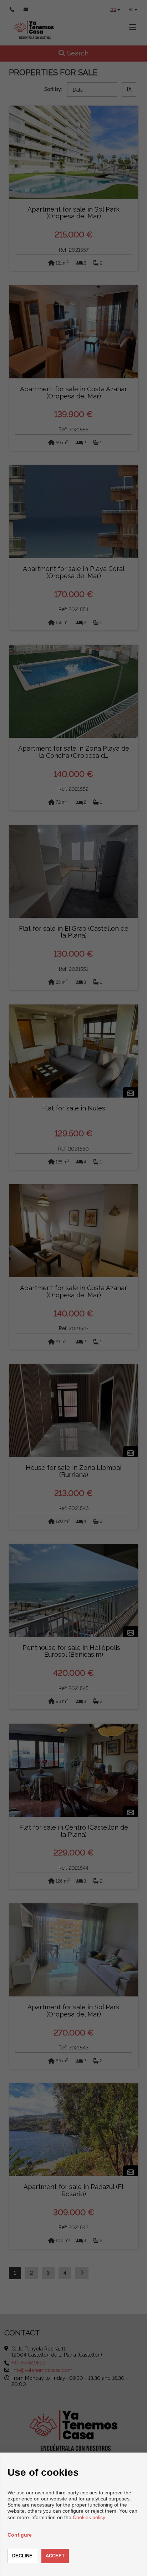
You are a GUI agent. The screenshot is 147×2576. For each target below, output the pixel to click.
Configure (20, 2535)
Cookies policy (89, 2517)
